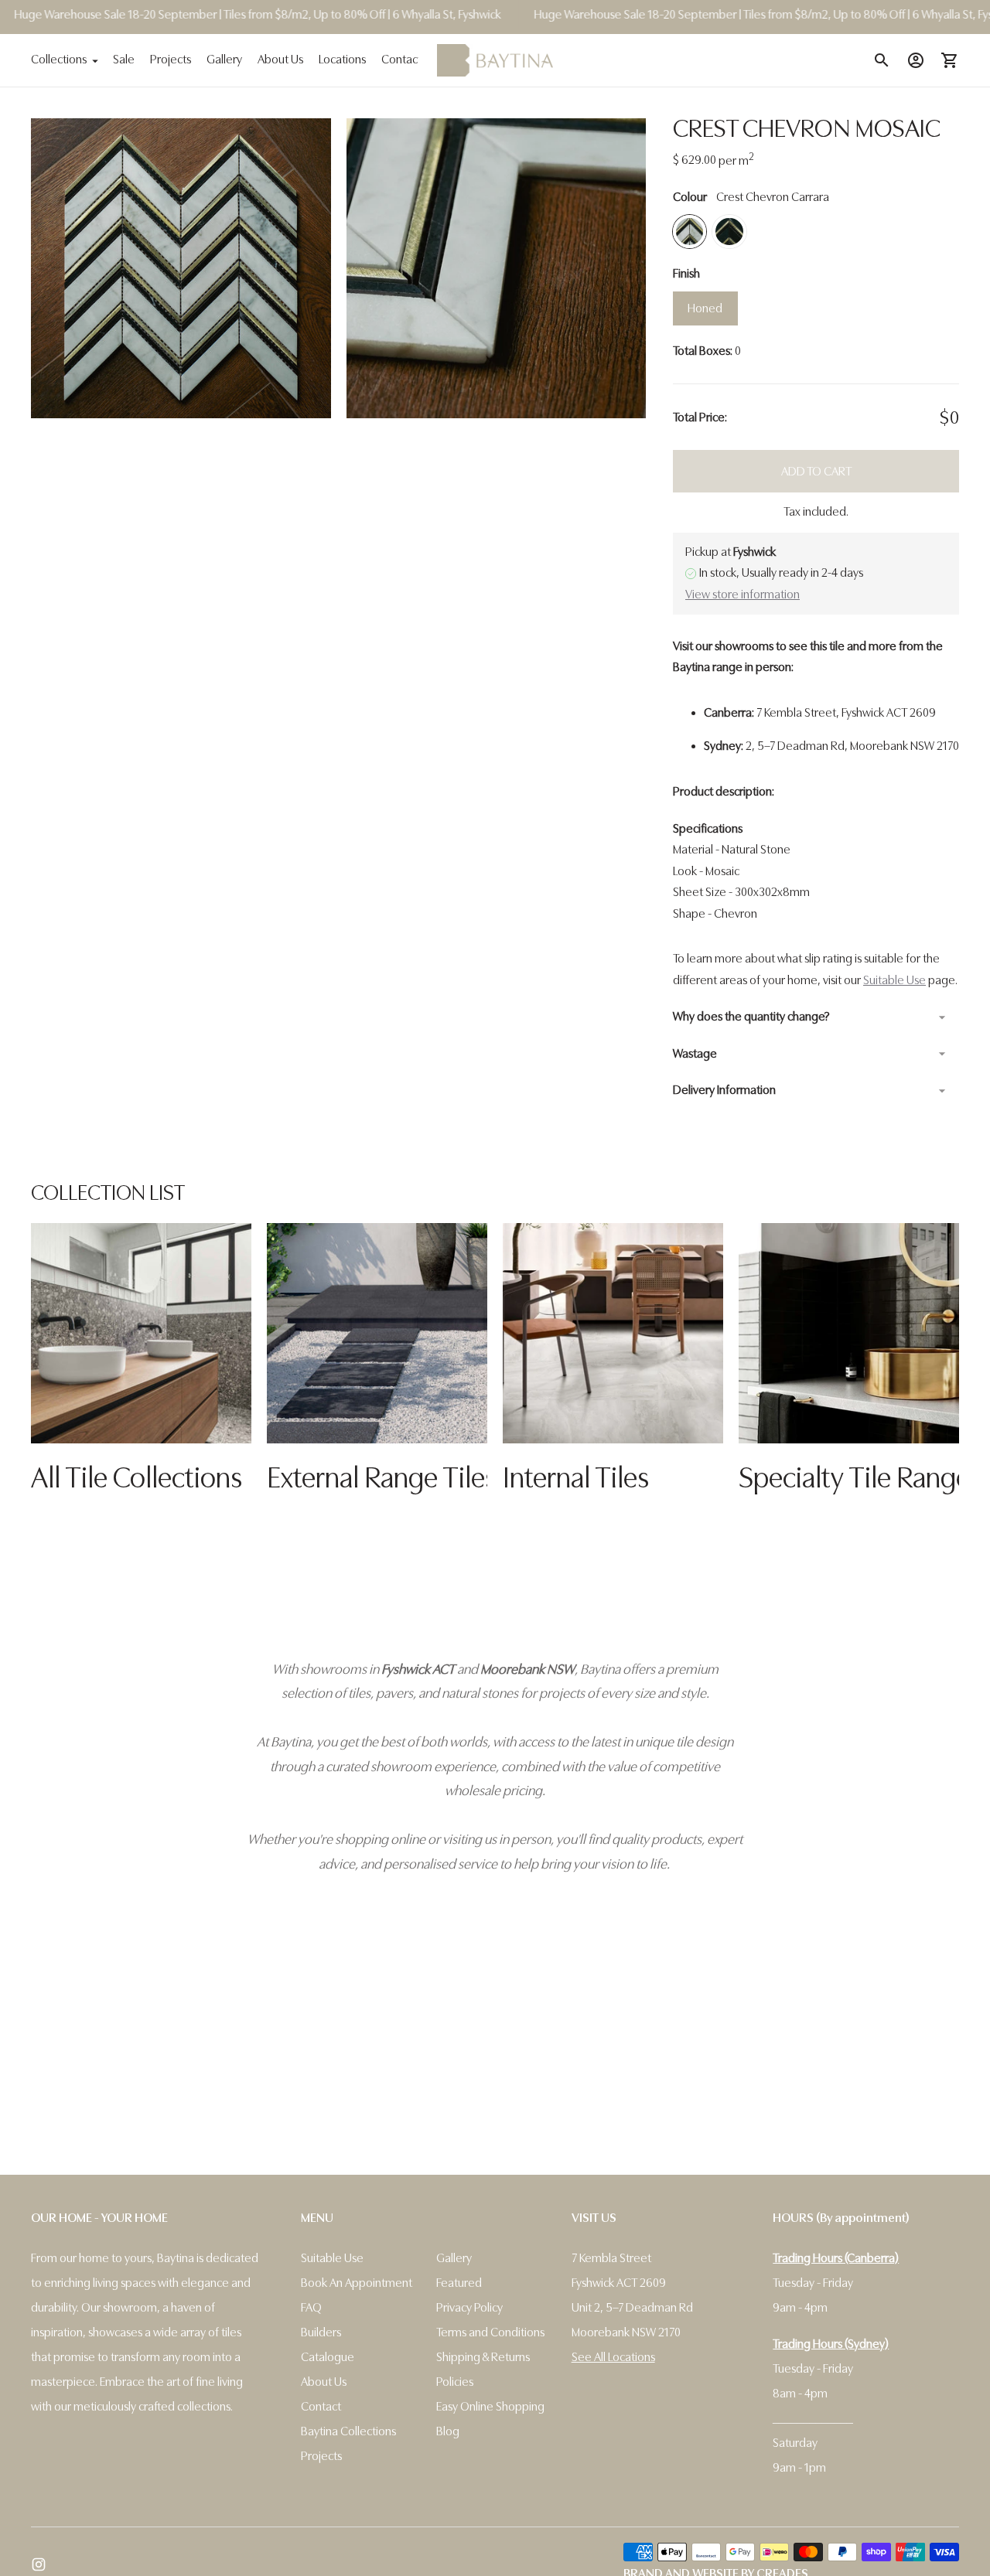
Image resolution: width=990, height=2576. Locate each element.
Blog (448, 2431)
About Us (280, 60)
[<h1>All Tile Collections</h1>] (141, 1333)
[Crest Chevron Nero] (729, 232)
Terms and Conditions (490, 2332)
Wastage (695, 1054)
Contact (401, 60)
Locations (342, 60)
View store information (742, 595)
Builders (321, 2332)
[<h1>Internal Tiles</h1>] (613, 1333)
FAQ (311, 2308)
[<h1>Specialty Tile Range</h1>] (849, 1333)
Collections (59, 60)
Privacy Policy (469, 2308)
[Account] (916, 60)
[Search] (882, 60)
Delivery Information (724, 1090)
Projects (171, 60)
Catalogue (328, 2357)
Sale (124, 60)
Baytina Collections (348, 2431)
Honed (705, 308)
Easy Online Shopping (490, 2407)
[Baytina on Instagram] (39, 2564)
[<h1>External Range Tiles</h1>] (377, 1333)
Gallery (224, 60)
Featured (459, 2283)
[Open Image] (181, 268)
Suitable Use (894, 980)
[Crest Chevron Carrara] (690, 232)
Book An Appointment (357, 2283)
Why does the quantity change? (751, 1017)
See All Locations (613, 2357)
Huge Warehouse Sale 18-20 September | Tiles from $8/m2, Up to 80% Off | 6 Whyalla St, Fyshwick (744, 15)
